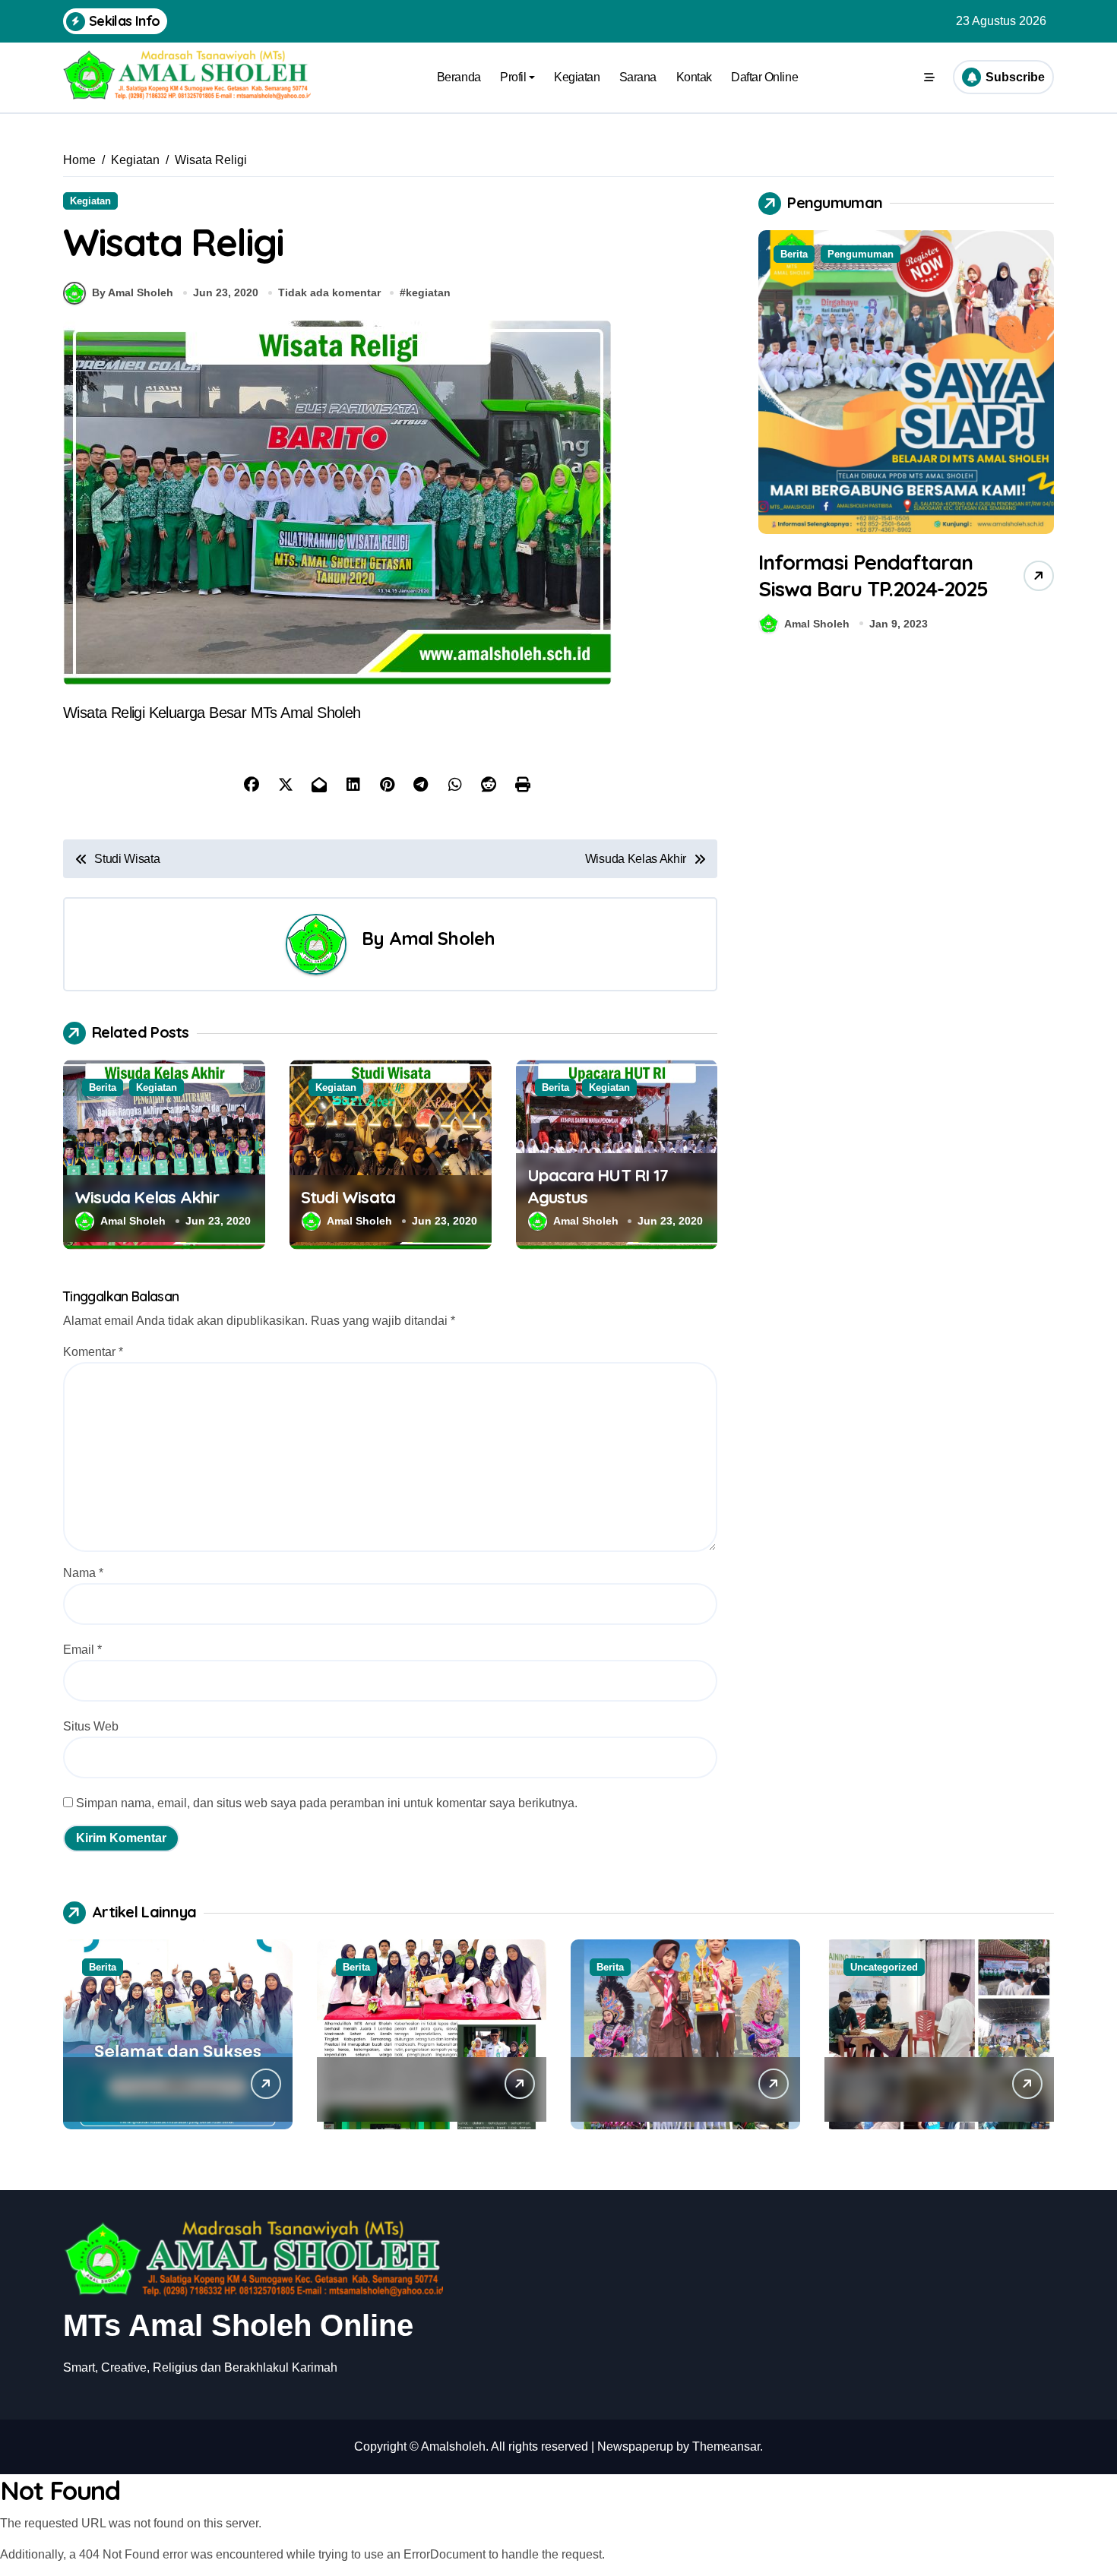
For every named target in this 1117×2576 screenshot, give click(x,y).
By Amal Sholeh (133, 292)
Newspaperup (635, 2446)
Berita (103, 1087)
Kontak (694, 77)
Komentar (93, 1352)
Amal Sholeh (442, 938)
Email (82, 1650)
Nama (83, 1573)
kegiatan (428, 292)
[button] (1039, 435)
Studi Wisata (348, 1197)
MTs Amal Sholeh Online (238, 2325)
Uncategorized (884, 1967)
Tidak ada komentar (329, 292)
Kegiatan (577, 77)
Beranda (459, 77)
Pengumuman (861, 254)
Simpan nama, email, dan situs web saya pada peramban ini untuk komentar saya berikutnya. (327, 1803)
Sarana (638, 77)
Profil (513, 77)
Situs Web (91, 1726)
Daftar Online (764, 77)
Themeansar (726, 2446)
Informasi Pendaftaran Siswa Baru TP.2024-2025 (873, 575)
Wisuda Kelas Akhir (147, 1197)
